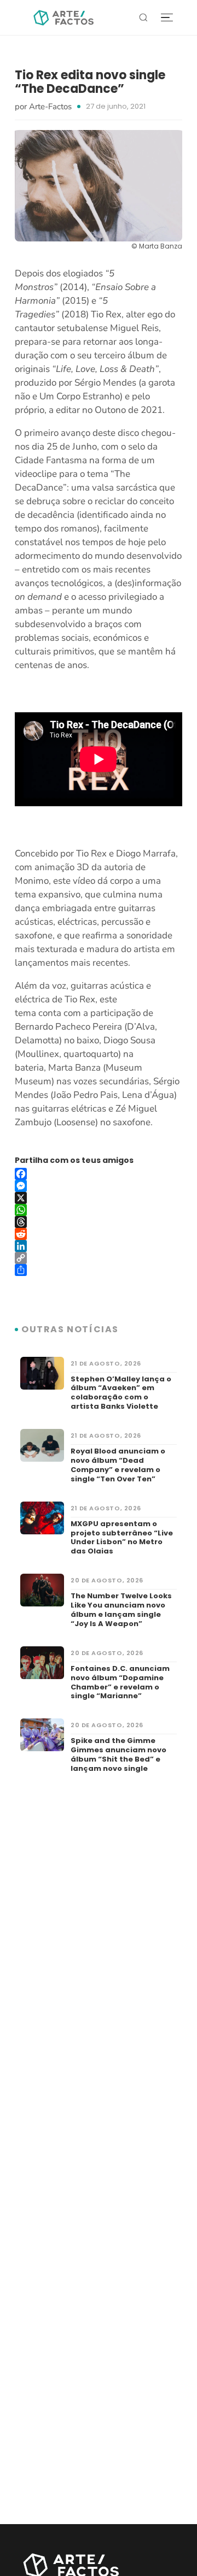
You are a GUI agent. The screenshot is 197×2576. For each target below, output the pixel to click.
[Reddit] (99, 1234)
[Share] (99, 1270)
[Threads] (99, 1222)
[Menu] (167, 18)
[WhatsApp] (99, 1210)
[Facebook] (99, 1174)
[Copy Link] (99, 1258)
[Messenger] (99, 1186)
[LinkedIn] (99, 1246)
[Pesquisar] (143, 17)
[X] (99, 1198)
